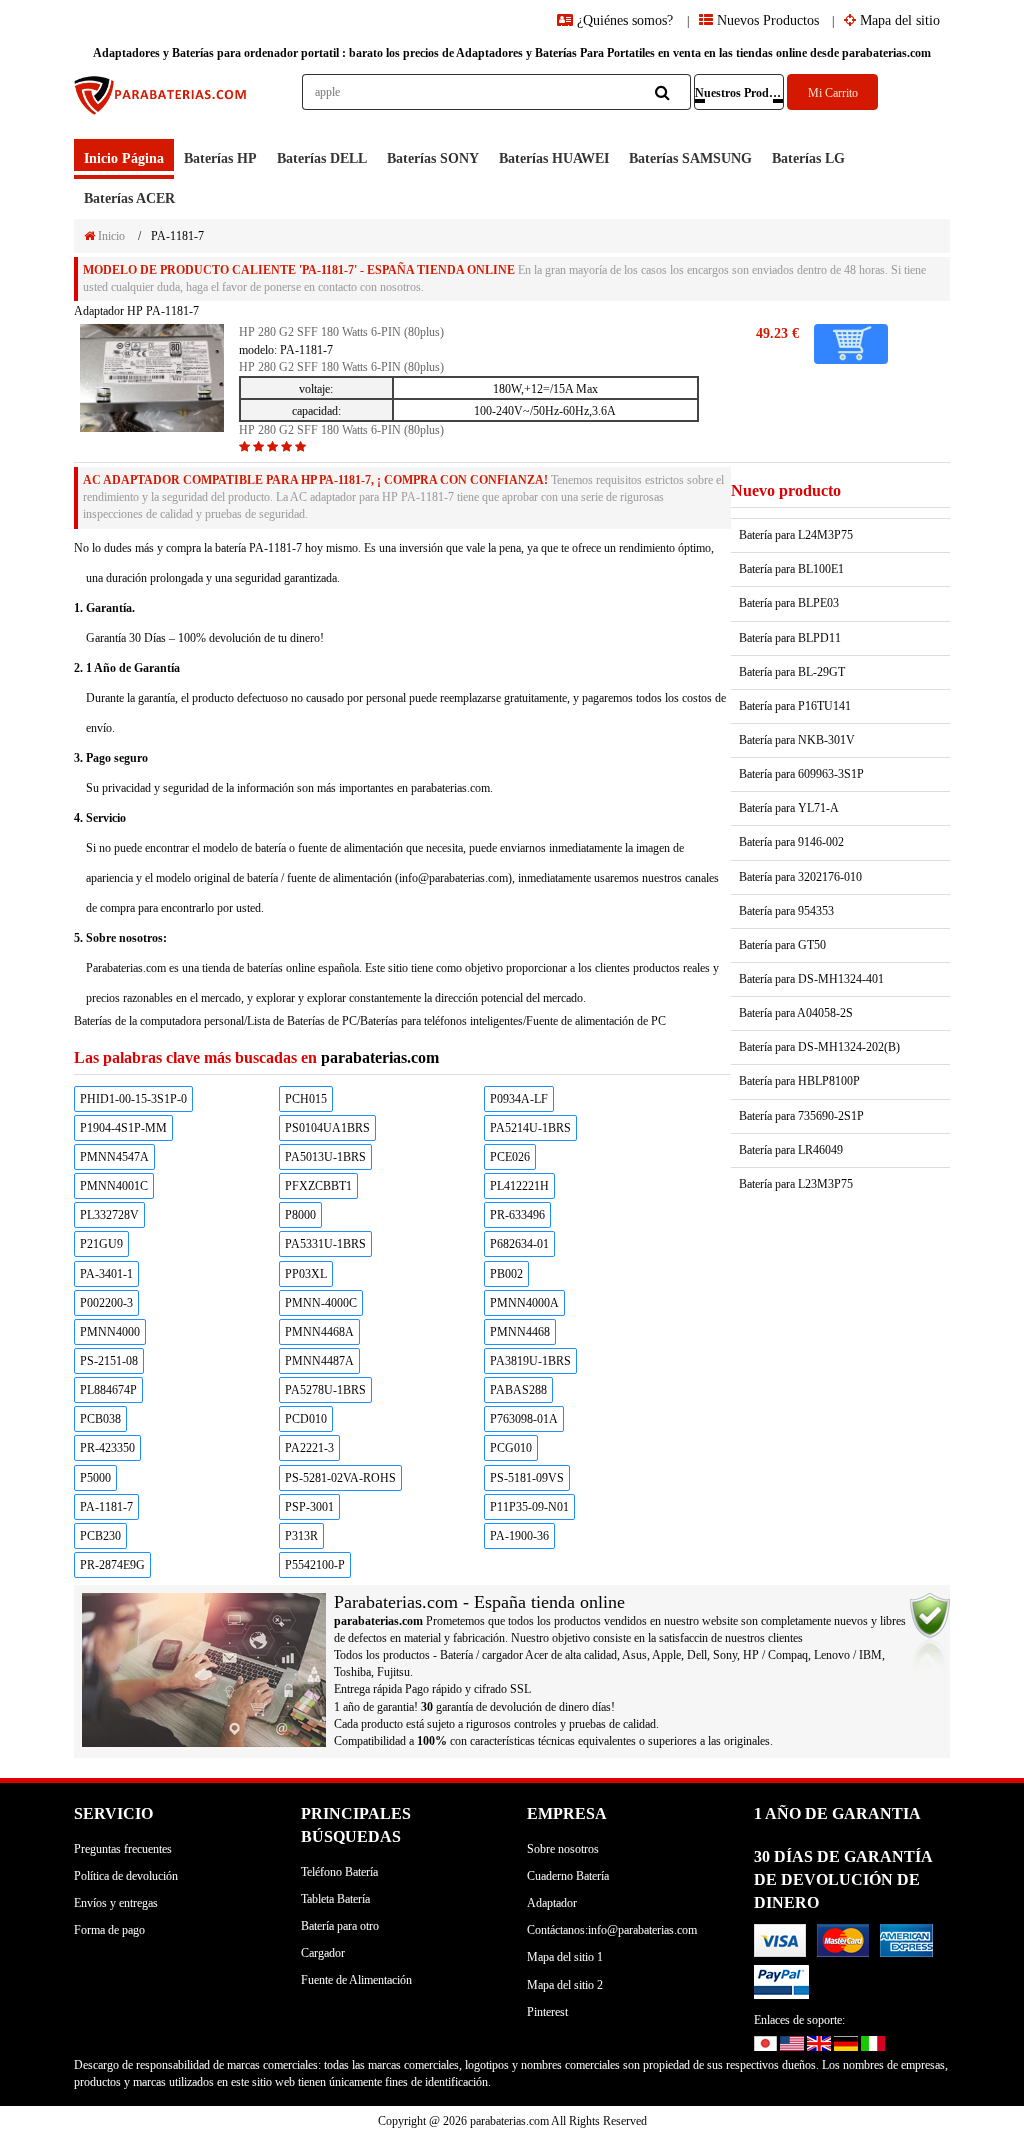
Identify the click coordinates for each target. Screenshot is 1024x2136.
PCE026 (510, 1157)
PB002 (506, 1274)
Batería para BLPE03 (789, 603)
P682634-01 (519, 1244)
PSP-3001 (309, 1507)
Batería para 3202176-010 (800, 877)
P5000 (95, 1478)
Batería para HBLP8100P (799, 1081)
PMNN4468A (319, 1332)
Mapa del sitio (898, 20)
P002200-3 (106, 1303)
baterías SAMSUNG (690, 158)
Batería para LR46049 (791, 1150)
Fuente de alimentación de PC (596, 1021)
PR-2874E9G (112, 1565)
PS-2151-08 (109, 1361)
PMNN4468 (520, 1332)
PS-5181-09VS (527, 1478)
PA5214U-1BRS (530, 1128)
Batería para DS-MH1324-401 (811, 979)
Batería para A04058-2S (796, 1013)
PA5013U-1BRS (325, 1157)
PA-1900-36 (519, 1536)
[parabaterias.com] (161, 106)
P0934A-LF (519, 1099)
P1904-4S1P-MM (123, 1128)
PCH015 (306, 1099)
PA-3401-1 (106, 1274)
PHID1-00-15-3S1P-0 (133, 1099)
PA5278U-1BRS (325, 1390)
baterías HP (220, 158)
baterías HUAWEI (554, 158)
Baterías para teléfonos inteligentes (441, 1021)
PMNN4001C (114, 1186)
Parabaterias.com (126, 968)
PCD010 (306, 1419)
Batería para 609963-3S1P (801, 774)
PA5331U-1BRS (325, 1244)
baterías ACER (129, 198)
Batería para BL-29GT (792, 672)
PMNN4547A (114, 1157)
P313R (301, 1536)
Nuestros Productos (740, 93)
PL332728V (109, 1215)
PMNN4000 (110, 1332)
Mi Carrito (833, 93)
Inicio (110, 236)
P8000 (300, 1215)
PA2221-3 (309, 1448)
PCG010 (511, 1448)
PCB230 (100, 1536)
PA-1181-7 (106, 1507)
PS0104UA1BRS (327, 1128)
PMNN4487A (319, 1361)
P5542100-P (315, 1565)
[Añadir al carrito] (851, 344)
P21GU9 (101, 1244)
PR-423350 (107, 1448)
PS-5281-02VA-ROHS (340, 1478)
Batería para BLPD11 (790, 638)
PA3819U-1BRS (530, 1361)
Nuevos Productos (766, 20)
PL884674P (108, 1390)
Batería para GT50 (782, 945)
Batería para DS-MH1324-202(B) (819, 1047)
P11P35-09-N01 (529, 1507)
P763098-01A (524, 1419)
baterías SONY (433, 158)
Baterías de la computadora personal (159, 1021)
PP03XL (306, 1274)
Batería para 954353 (786, 911)
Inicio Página (124, 158)
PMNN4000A (524, 1303)
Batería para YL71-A (789, 808)
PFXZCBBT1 (318, 1186)
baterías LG (808, 158)
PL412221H (519, 1186)
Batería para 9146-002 (791, 842)
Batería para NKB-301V (797, 740)
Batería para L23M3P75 (796, 1184)
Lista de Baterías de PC (302, 1021)
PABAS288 (518, 1390)
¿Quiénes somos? (625, 20)
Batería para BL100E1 (791, 569)
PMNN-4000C (321, 1303)
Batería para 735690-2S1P (801, 1116)
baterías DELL (322, 158)
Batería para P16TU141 (795, 706)
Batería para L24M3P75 (796, 535)
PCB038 (100, 1419)
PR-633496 (517, 1215)
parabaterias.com (380, 1057)
